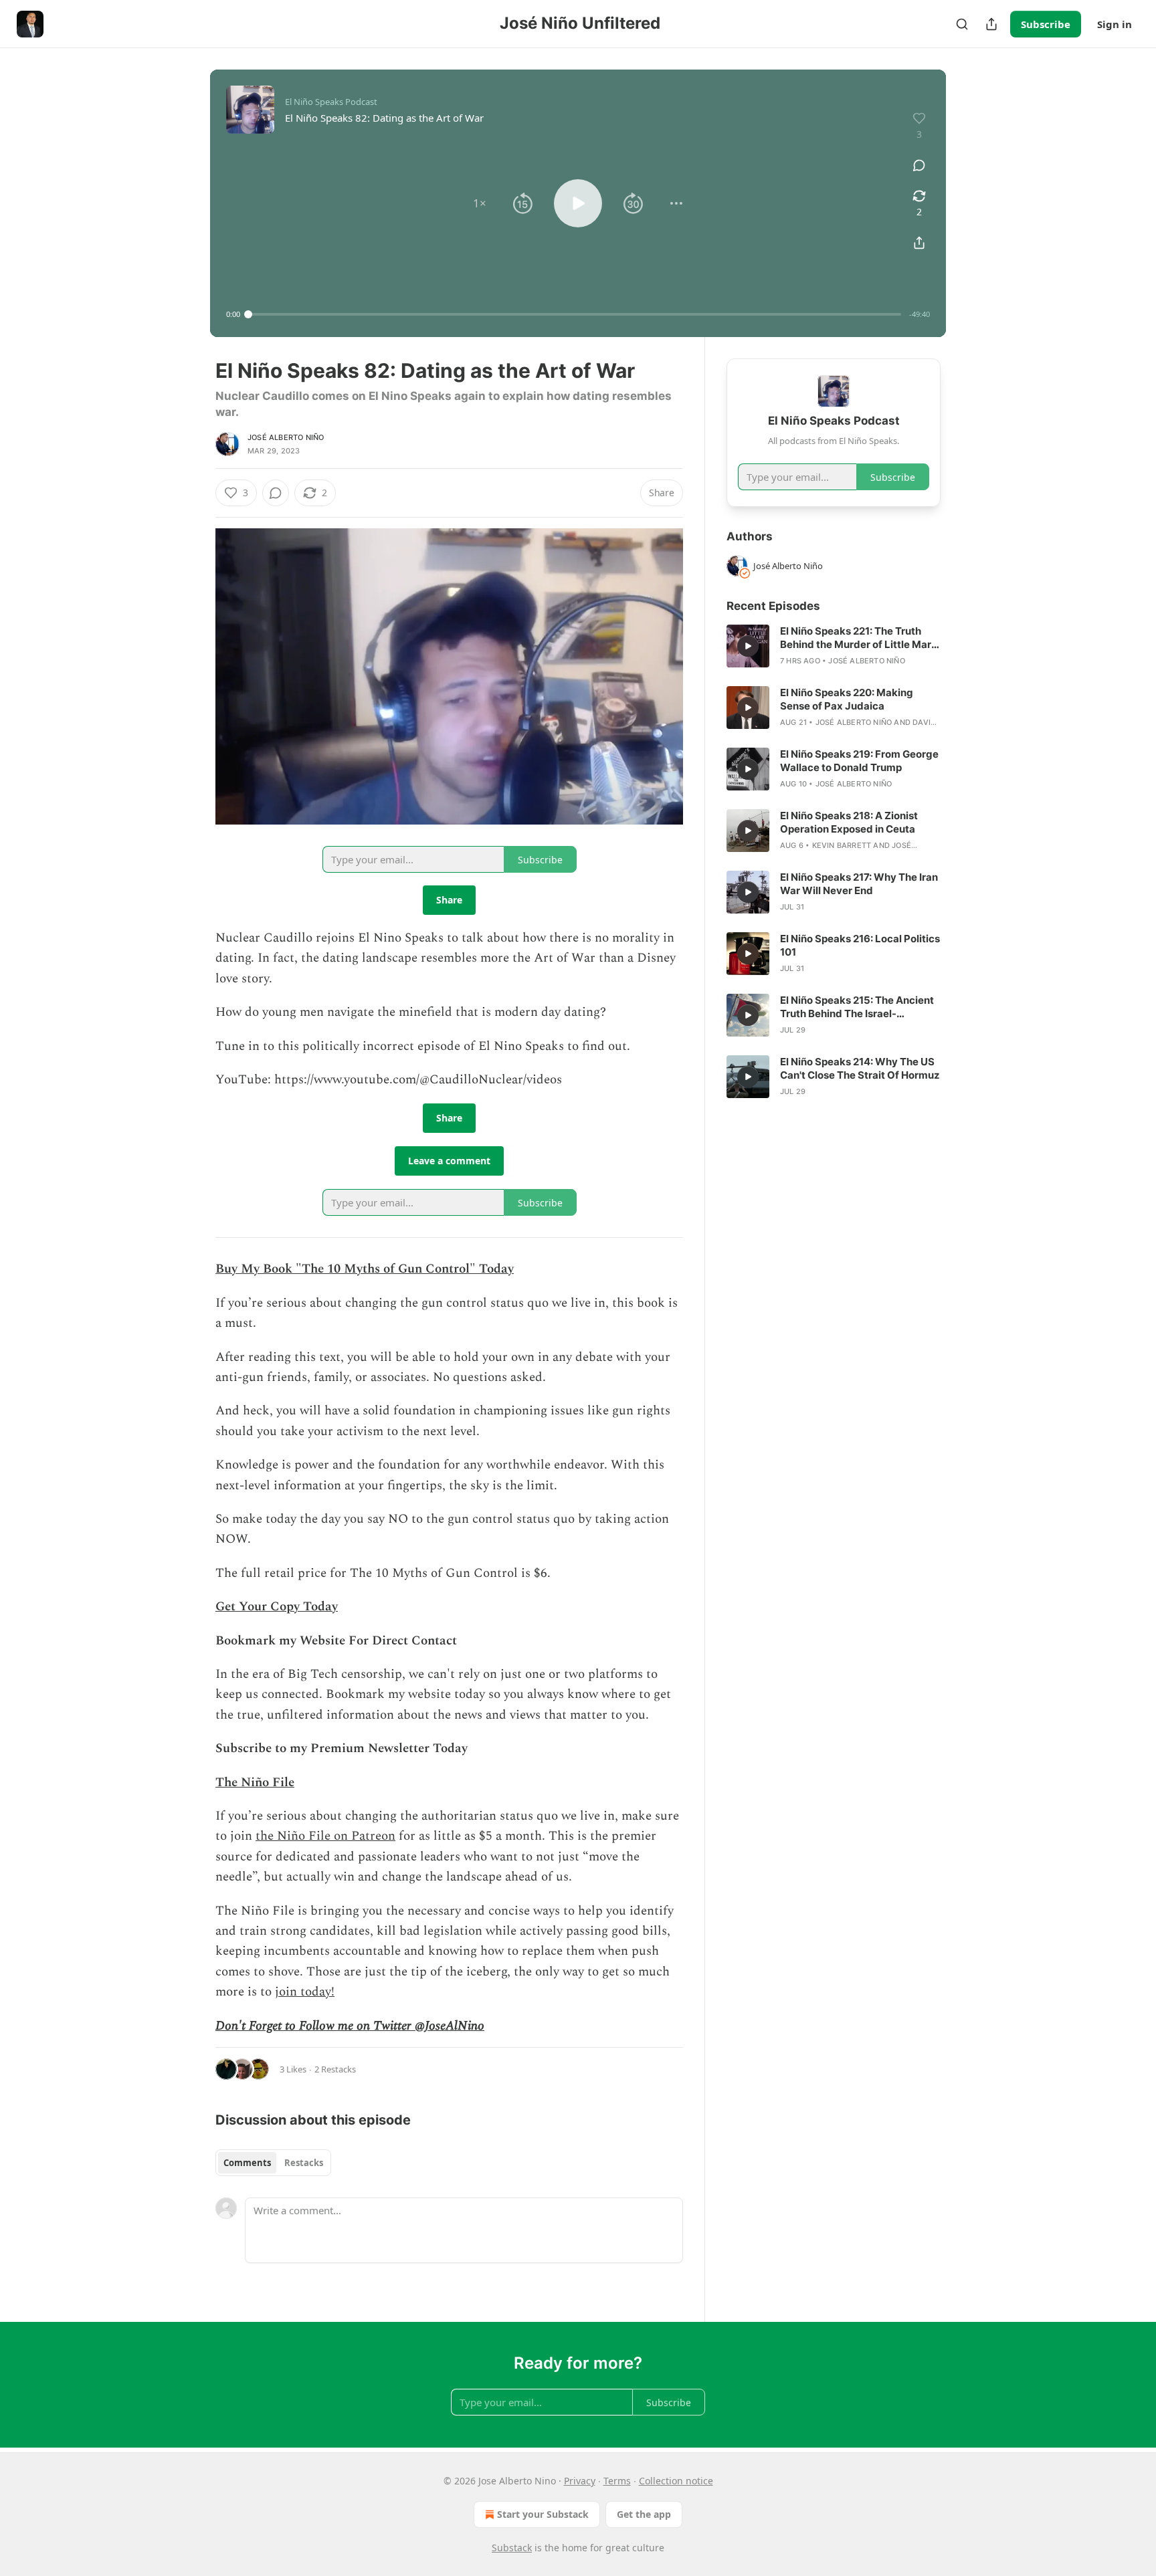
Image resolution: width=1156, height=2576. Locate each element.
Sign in (1115, 24)
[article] (834, 646)
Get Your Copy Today (277, 1607)
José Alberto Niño (286, 437)
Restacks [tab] (304, 2163)
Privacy (580, 2481)
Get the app (644, 2514)
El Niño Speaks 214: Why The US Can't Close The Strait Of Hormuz (860, 1068)
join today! (305, 1992)
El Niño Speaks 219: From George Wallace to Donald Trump (859, 761)
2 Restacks (335, 2069)
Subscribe (1046, 24)
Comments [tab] (247, 2163)
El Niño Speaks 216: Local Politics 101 (860, 945)
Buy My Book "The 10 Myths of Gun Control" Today (365, 1269)
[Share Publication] (991, 24)
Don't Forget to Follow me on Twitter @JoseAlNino (350, 2026)
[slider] (575, 314)
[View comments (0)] (919, 165)
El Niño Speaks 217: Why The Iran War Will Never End (859, 884)
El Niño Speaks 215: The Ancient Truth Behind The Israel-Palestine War (857, 1007)
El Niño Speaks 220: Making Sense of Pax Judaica (847, 699)
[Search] (962, 24)
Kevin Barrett (842, 845)
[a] (748, 646)
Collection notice (676, 2481)
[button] (480, 203)
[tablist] (273, 2163)
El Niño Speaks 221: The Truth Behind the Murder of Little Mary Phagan (859, 638)
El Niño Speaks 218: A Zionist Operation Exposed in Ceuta (849, 822)
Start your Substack (543, 2514)
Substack (512, 2548)
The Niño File (255, 1783)
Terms (617, 2481)
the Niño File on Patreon (325, 1836)
